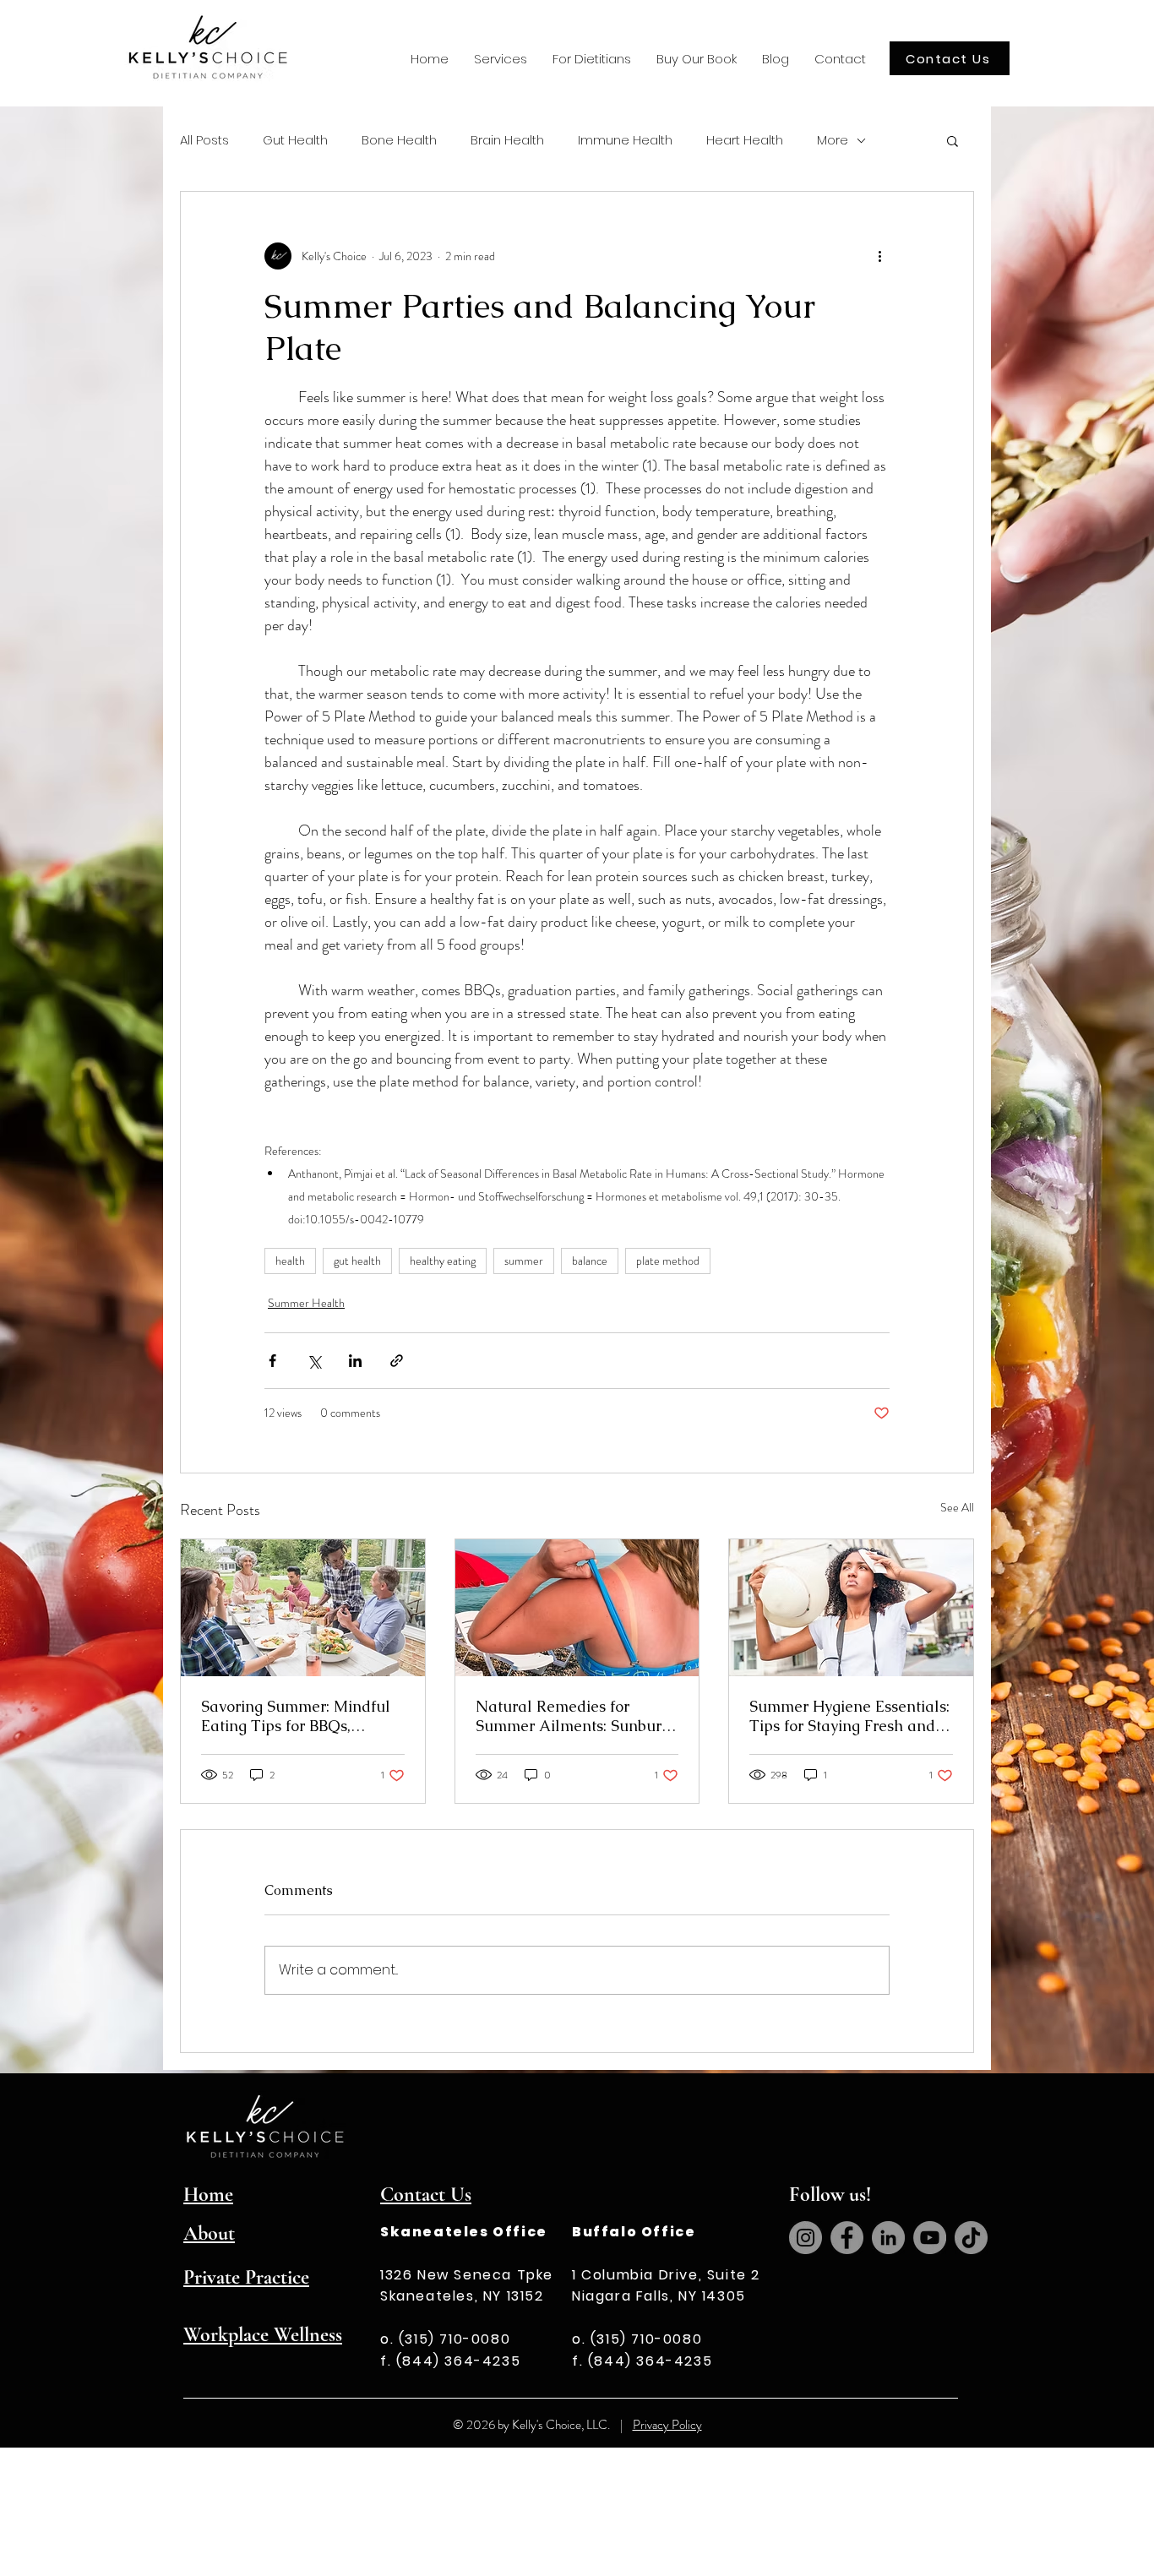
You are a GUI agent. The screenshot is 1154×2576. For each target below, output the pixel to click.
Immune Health (625, 140)
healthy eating (443, 1261)
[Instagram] (806, 2238)
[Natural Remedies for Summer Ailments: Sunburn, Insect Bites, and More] (577, 1608)
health (290, 1261)
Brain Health (507, 140)
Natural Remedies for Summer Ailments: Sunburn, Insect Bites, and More (575, 1716)
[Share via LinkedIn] (355, 1361)
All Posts (204, 140)
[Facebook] (847, 2238)
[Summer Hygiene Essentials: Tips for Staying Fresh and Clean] (851, 1608)
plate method (668, 1261)
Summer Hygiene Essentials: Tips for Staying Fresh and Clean (849, 1716)
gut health (357, 1261)
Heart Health (745, 140)
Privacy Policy (667, 2425)
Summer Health (306, 1303)
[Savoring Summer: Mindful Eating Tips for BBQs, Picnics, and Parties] (303, 1608)
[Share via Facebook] (272, 1361)
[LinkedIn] (888, 2238)
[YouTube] (930, 2238)
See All (957, 1507)
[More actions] (879, 256)
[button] (501, 59)
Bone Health (399, 140)
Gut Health (295, 140)
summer (524, 1261)
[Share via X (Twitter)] (314, 1361)
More (833, 140)
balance (590, 1261)
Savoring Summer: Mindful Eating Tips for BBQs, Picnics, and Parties (296, 1716)
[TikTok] (971, 2238)
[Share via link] (397, 1361)
